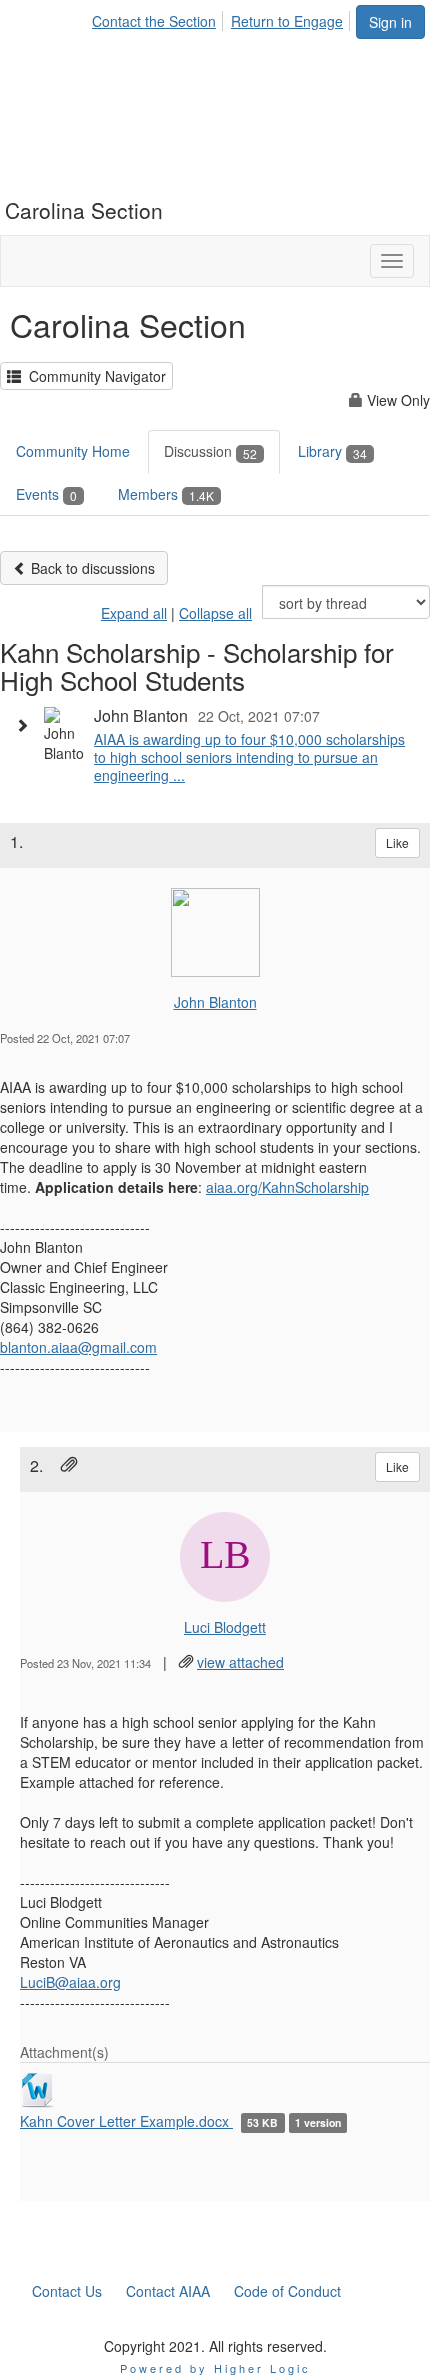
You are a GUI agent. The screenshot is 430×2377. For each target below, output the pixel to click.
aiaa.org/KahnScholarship (287, 1187)
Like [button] (397, 842)
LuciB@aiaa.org (70, 1982)
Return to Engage (287, 21)
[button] (27, 725)
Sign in (390, 22)
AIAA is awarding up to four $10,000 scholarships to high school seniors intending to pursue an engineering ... (249, 757)
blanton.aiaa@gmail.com (78, 1347)
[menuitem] (159, 18)
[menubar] (223, 18)
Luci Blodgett (225, 1627)
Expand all (134, 613)
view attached (240, 1662)
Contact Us (67, 2291)
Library (332, 451)
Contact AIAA (168, 2291)
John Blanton (215, 1002)
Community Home (73, 451)
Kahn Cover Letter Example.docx (126, 2121)
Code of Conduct (287, 2291)
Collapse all (215, 613)
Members (166, 494)
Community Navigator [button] (93, 376)
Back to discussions (91, 568)
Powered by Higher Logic (215, 2368)
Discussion (210, 451)
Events (46, 494)
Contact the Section (154, 21)
